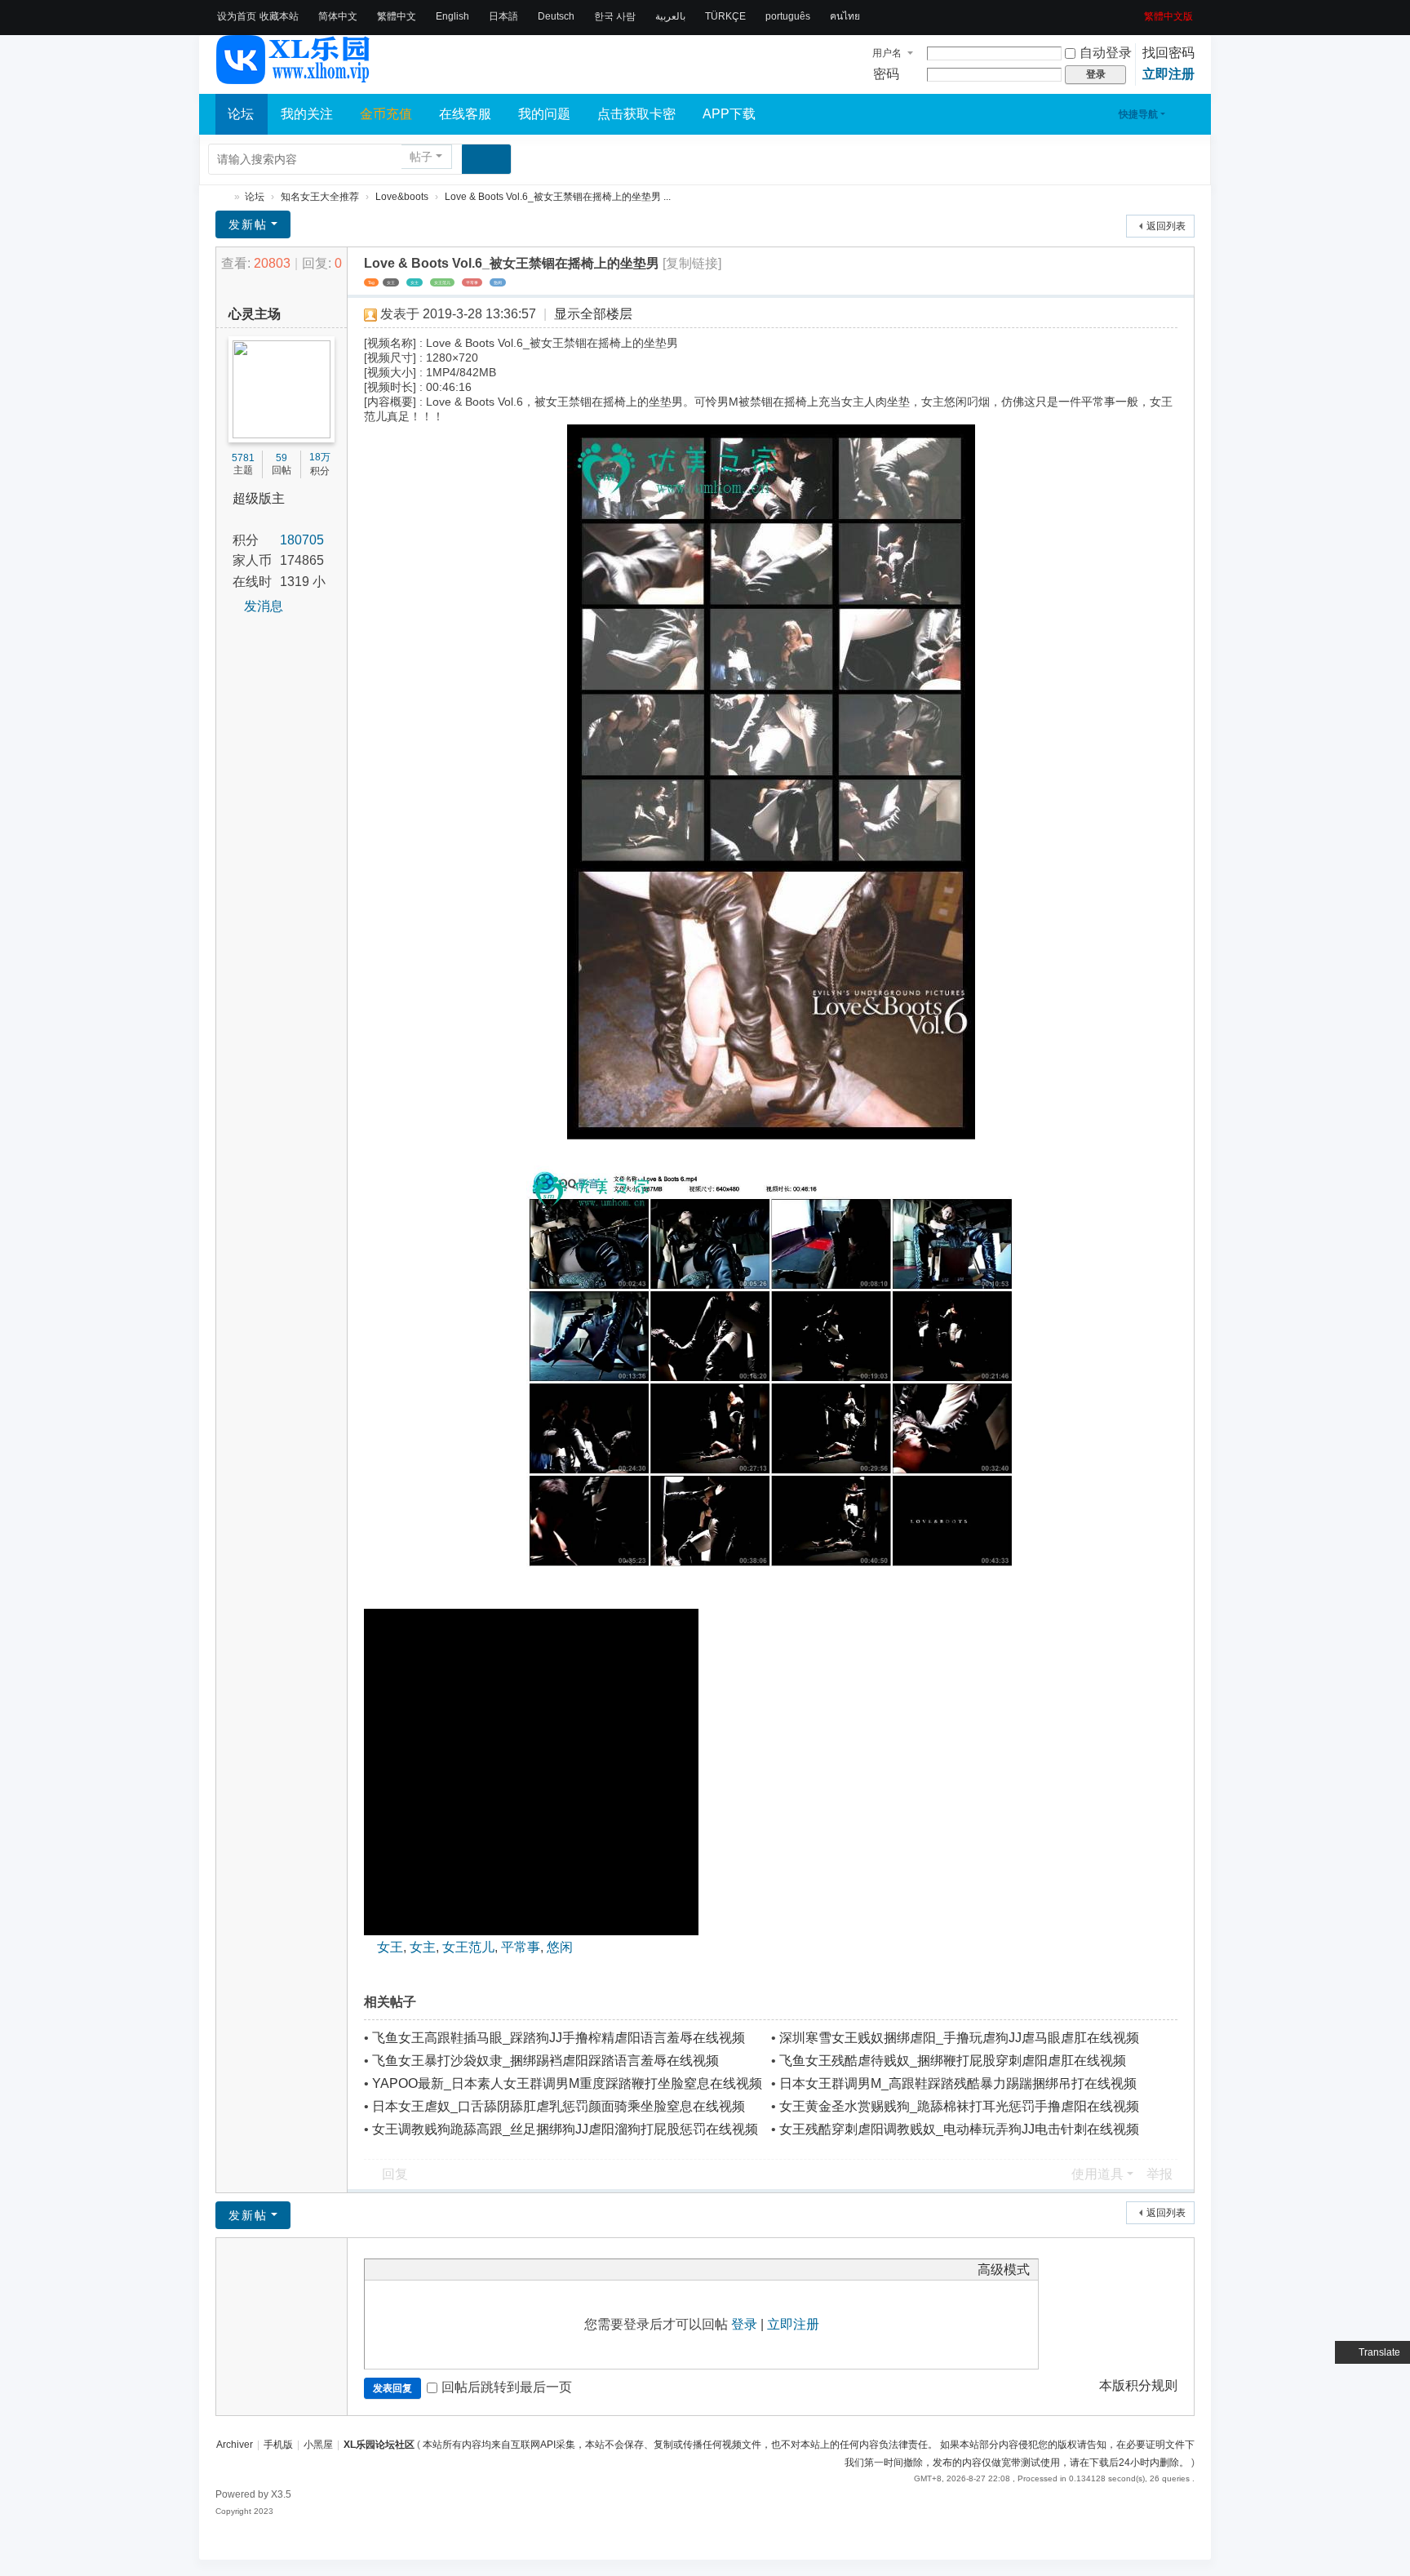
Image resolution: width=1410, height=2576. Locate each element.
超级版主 (259, 498)
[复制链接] (692, 263)
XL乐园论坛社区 (222, 197)
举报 (1159, 2174)
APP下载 (729, 114)
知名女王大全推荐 (320, 197)
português (788, 16)
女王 (391, 282)
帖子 (421, 157)
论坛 (241, 114)
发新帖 (248, 224)
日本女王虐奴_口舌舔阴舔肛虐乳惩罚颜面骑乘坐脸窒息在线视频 (559, 2106)
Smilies (495, 2269)
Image (414, 2269)
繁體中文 (397, 16)
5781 (243, 458)
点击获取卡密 (636, 114)
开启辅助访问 (1138, 11)
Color (393, 2269)
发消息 (264, 606)
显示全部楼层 (593, 314)
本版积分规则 (1138, 2385)
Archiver (235, 2445)
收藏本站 (279, 16)
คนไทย (845, 16)
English (452, 16)
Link (434, 2269)
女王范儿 (442, 282)
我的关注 (307, 114)
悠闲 (498, 282)
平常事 (472, 282)
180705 (302, 540)
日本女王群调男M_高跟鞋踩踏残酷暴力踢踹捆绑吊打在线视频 (958, 2083)
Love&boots (402, 197)
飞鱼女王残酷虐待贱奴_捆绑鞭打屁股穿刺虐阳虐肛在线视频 (953, 2061)
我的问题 (544, 114)
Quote (454, 2269)
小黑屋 (318, 2445)
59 (282, 458)
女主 (415, 282)
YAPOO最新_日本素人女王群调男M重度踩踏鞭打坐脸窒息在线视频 (567, 2083)
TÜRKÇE (725, 16)
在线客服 (465, 114)
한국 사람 (615, 16)
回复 (395, 2174)
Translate (1379, 2352)
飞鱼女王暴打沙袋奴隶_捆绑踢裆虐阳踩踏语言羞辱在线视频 (545, 2061)
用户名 (887, 53)
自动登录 (1106, 53)
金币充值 (386, 114)
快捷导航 (1138, 114)
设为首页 (237, 16)
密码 (886, 74)
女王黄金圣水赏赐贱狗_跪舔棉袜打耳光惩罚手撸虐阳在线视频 (959, 2106)
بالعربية (670, 16)
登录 (744, 2324)
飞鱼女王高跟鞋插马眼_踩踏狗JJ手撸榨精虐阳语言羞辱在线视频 (559, 2038)
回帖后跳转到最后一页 (507, 2387)
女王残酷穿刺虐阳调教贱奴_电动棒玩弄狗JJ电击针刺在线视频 (959, 2129)
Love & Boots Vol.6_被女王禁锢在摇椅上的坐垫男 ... (558, 197)
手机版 (278, 2445)
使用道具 (1097, 2174)
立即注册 (1168, 74)
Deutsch (556, 16)
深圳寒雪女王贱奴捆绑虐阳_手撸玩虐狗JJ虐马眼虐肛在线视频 (959, 2038)
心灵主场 (255, 314)
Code (475, 2269)
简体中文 (338, 16)
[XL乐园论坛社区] (294, 77)
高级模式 (1004, 2270)
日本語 (503, 16)
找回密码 (1168, 53)
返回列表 (1166, 226)
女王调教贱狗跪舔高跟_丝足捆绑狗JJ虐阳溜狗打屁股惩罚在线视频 (565, 2129)
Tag (371, 282)
